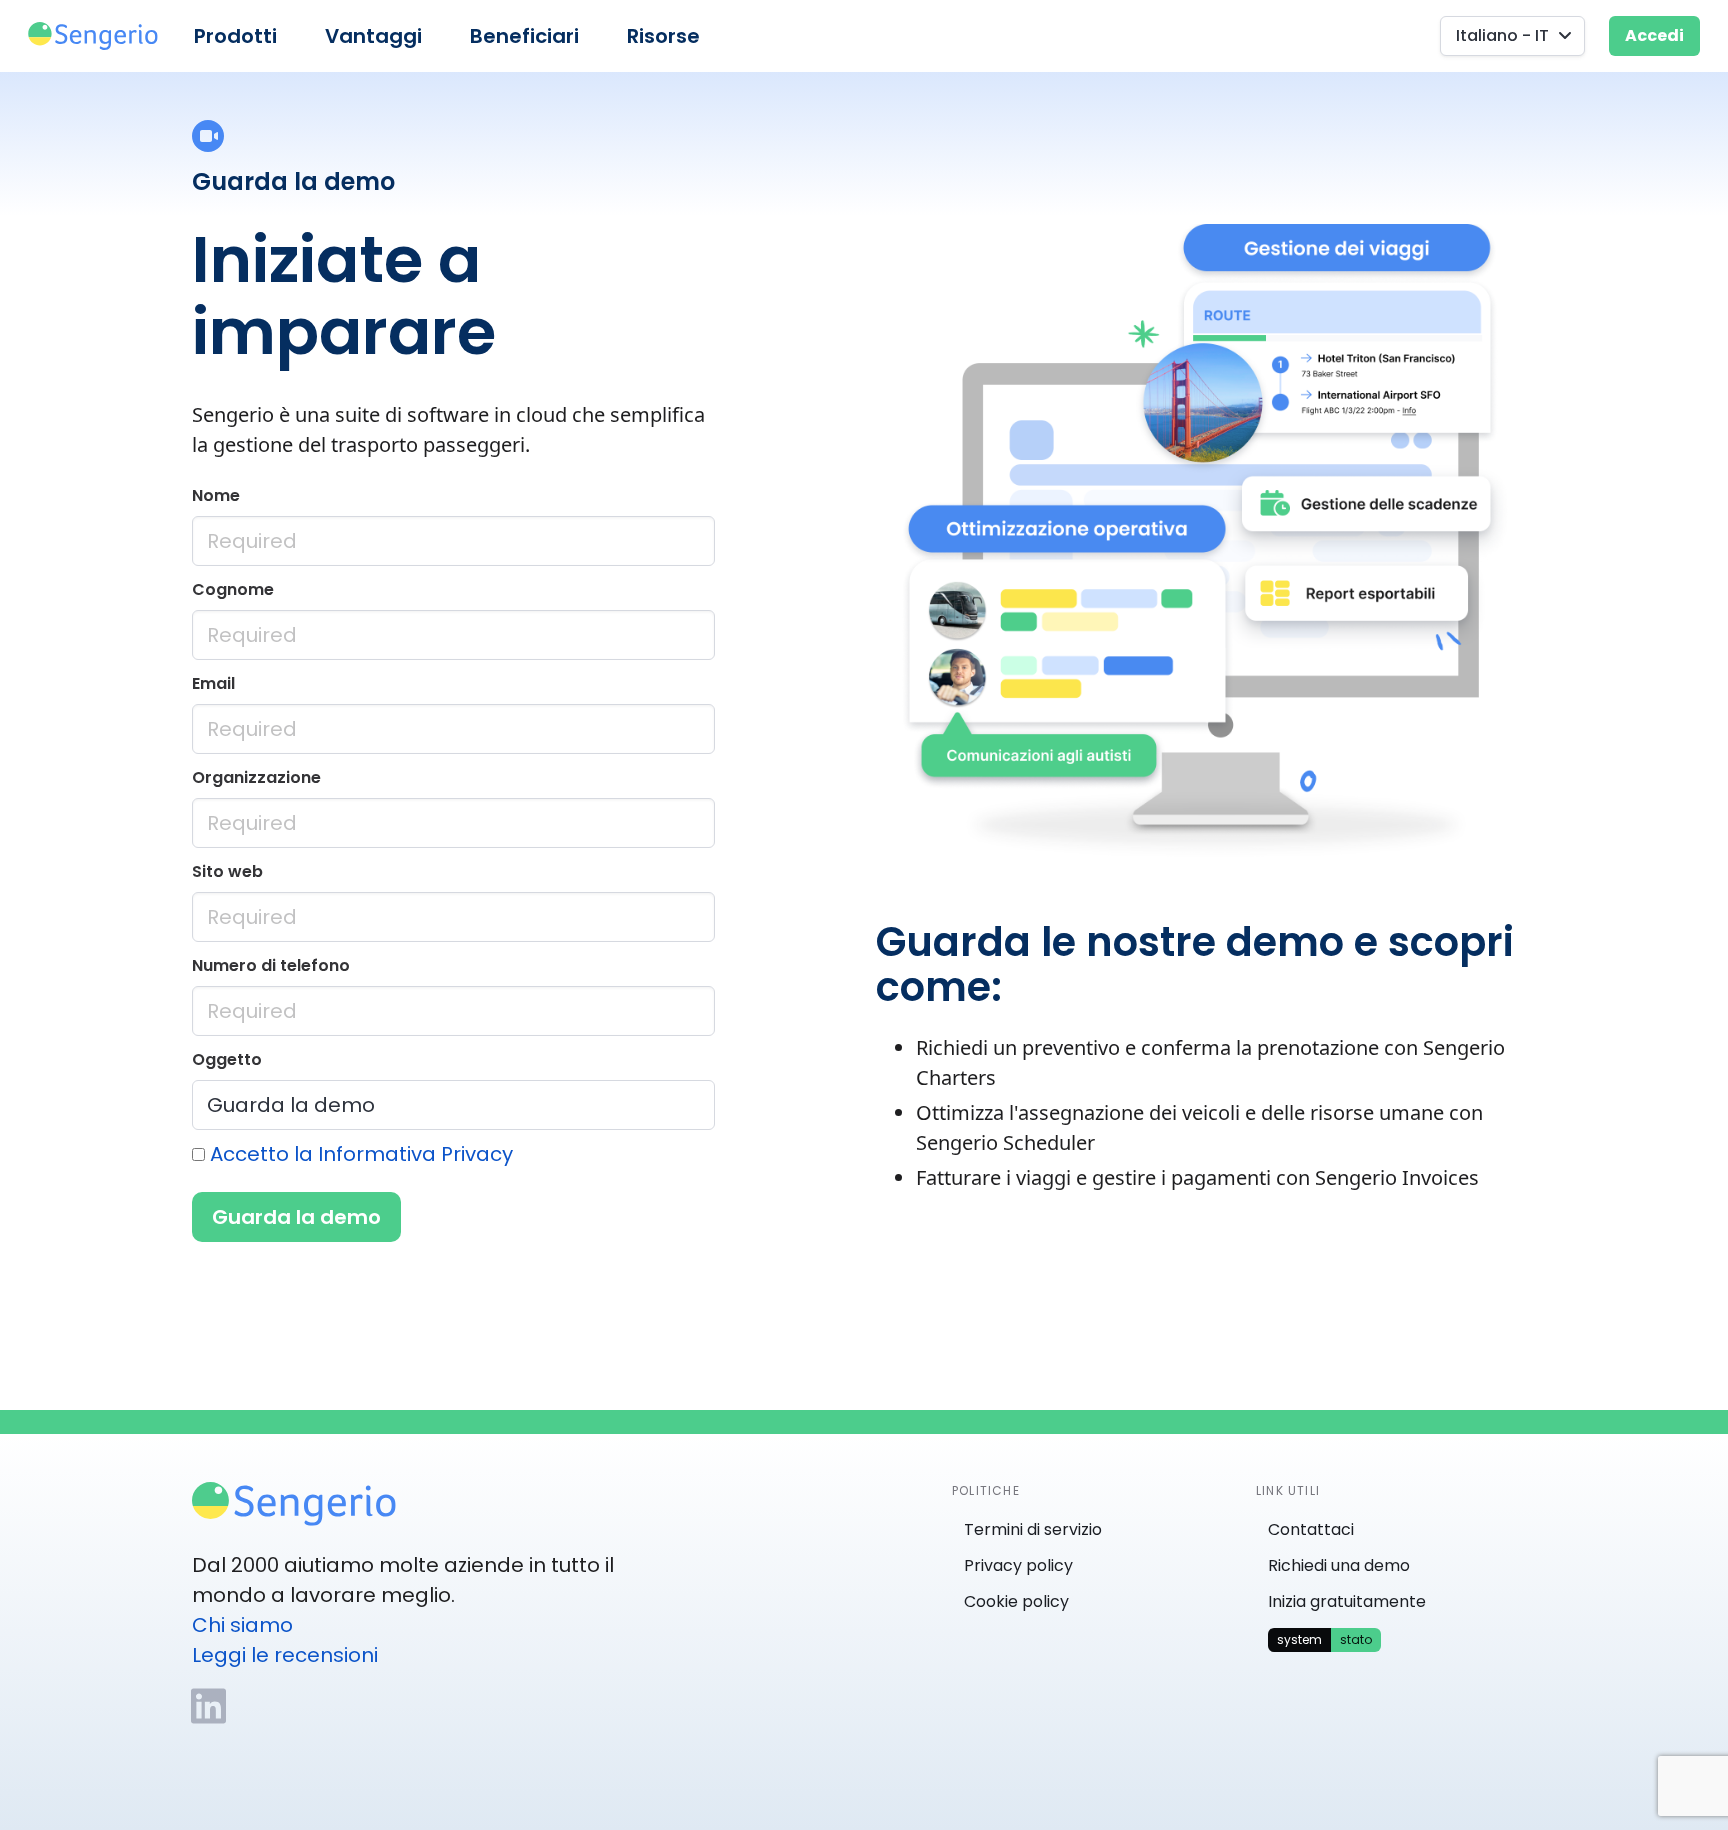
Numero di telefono (271, 965)
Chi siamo (242, 1625)
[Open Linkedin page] (208, 1706)
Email (213, 683)
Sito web (227, 871)
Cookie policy (1016, 1601)
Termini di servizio (1033, 1529)
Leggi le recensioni (285, 1655)
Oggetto (227, 1059)
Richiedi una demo (1339, 1565)
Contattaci (1311, 1529)
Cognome (233, 589)
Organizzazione (256, 777)
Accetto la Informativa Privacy (361, 1154)
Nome (216, 495)
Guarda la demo (296, 1217)
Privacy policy (1018, 1565)
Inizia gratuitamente (1347, 1601)
